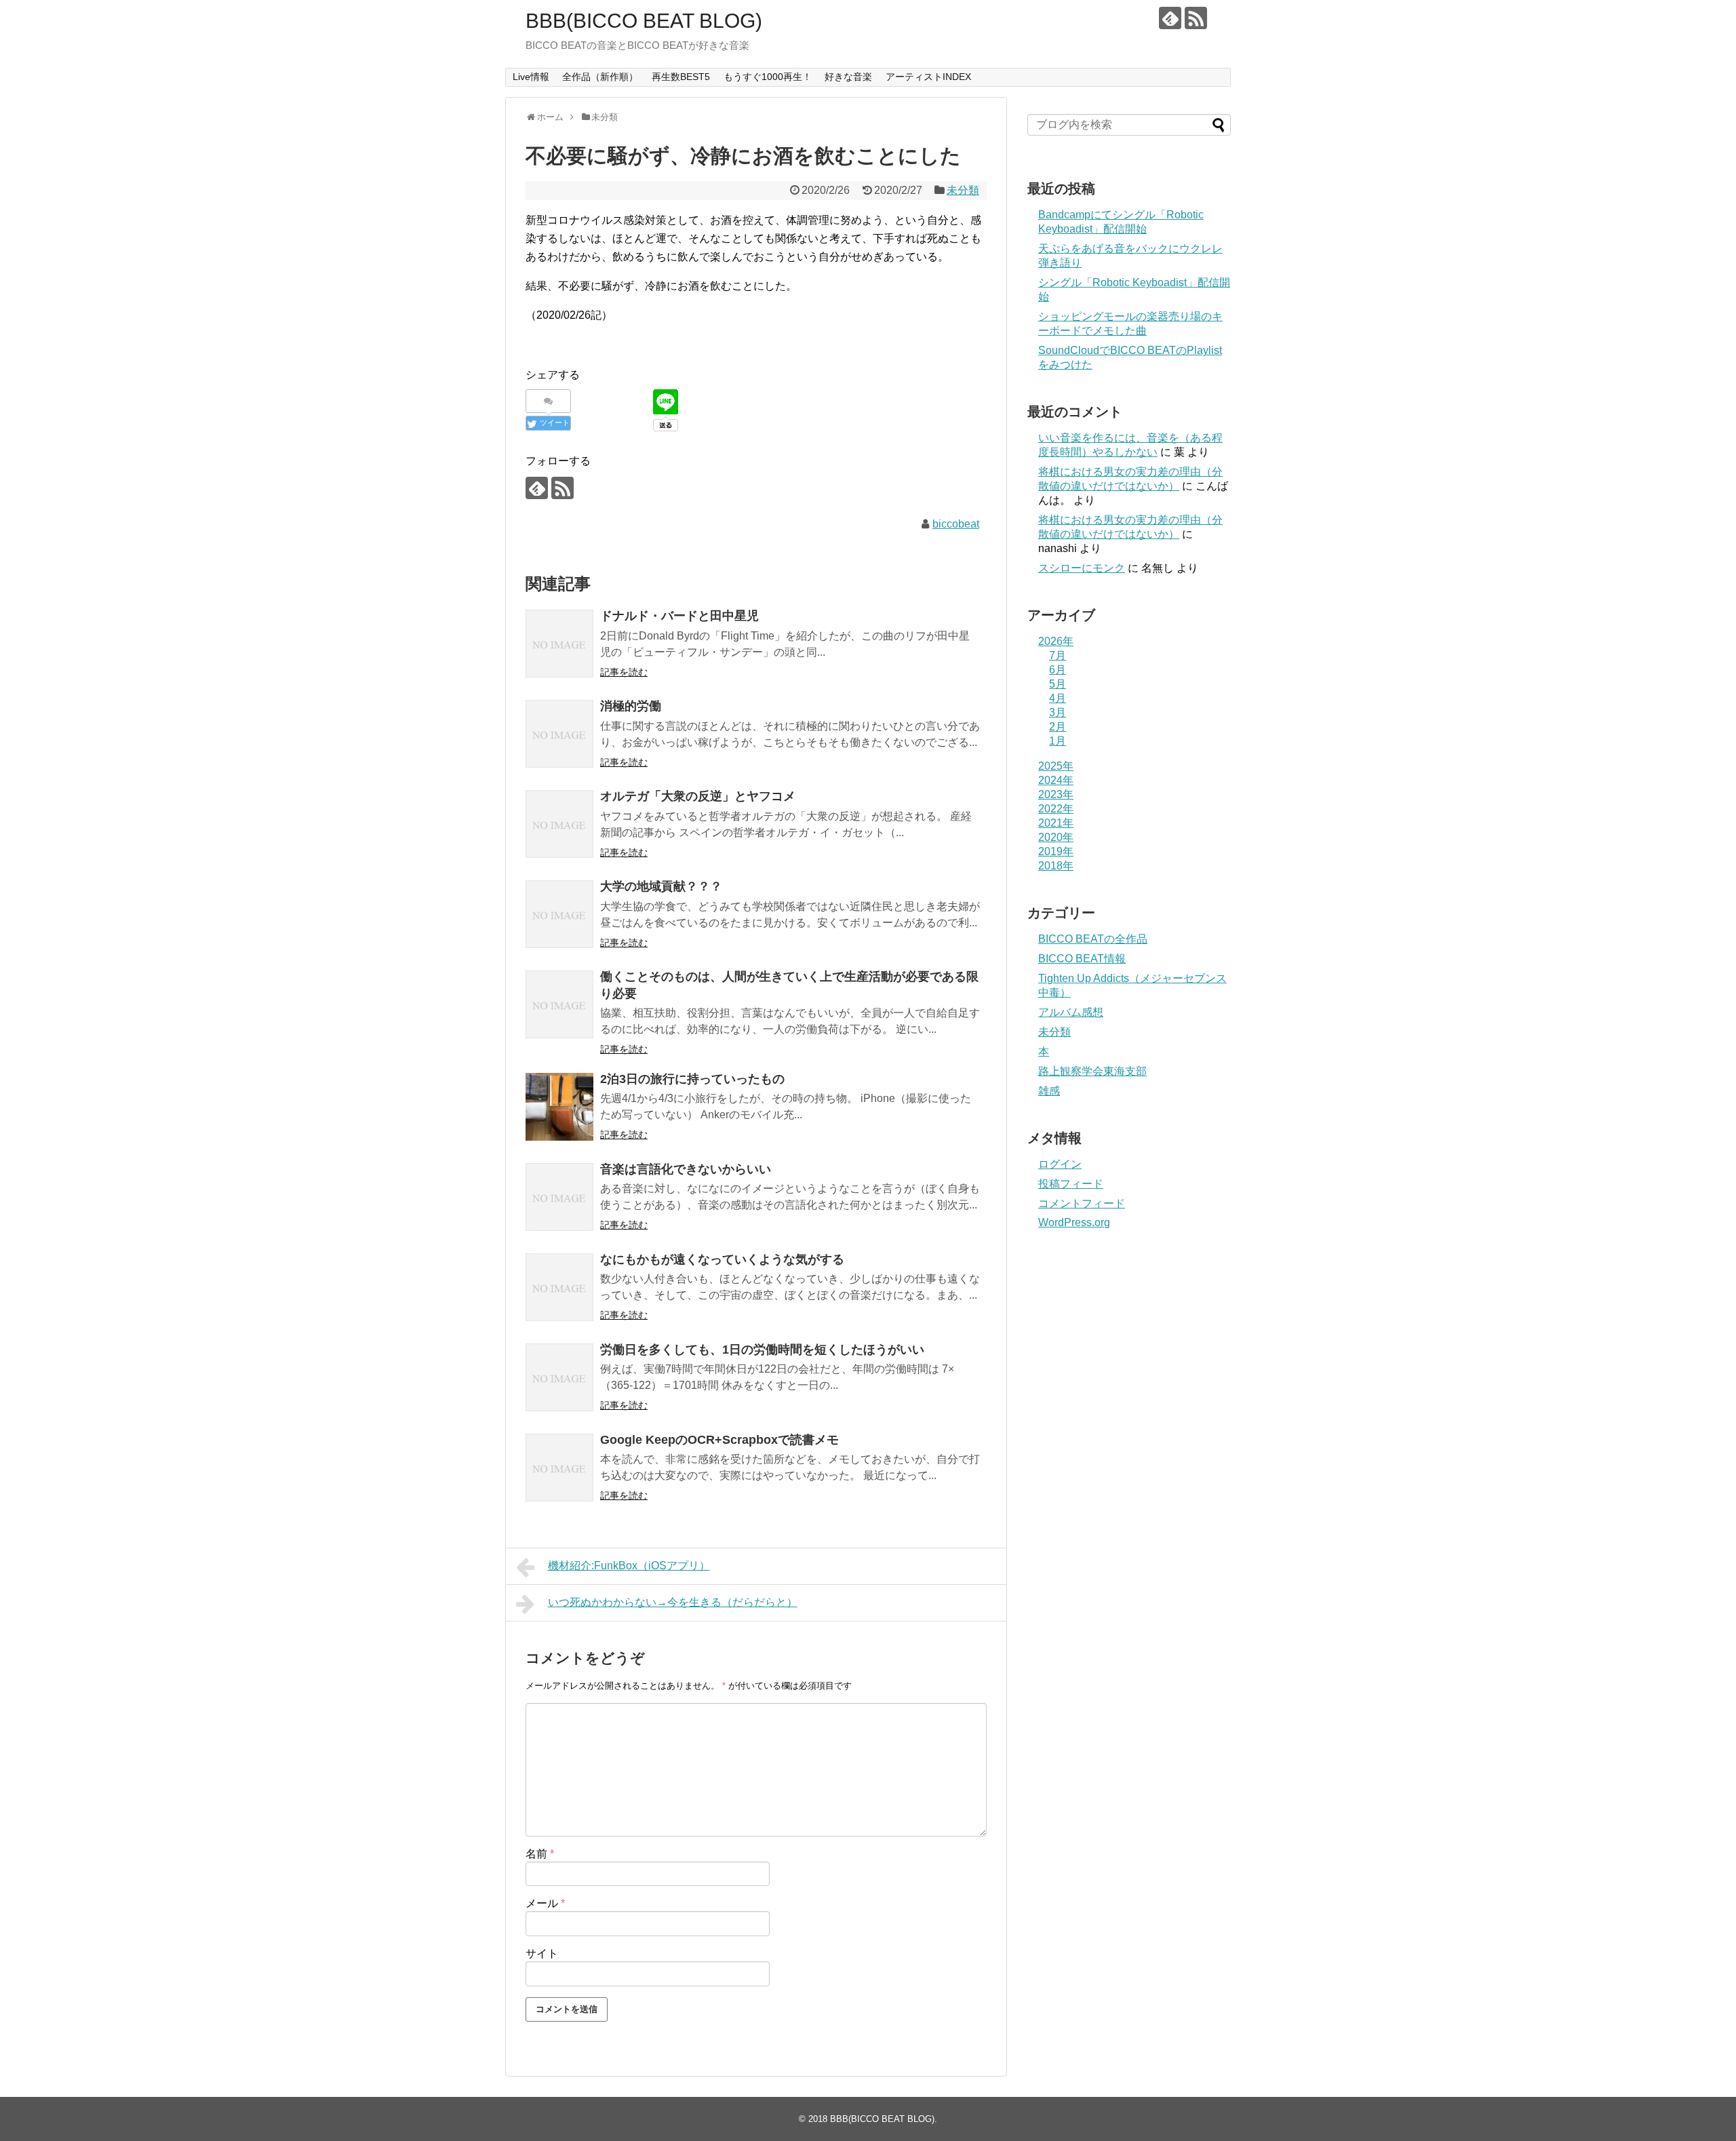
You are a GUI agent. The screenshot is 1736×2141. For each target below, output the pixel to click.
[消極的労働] (559, 734)
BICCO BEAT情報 (1082, 959)
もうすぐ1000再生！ (768, 77)
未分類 (963, 190)
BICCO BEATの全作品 (1093, 939)
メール (545, 1903)
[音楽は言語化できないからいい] (559, 1197)
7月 (1058, 655)
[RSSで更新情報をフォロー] (1196, 18)
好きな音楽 (848, 77)
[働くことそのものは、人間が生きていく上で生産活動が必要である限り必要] (559, 1004)
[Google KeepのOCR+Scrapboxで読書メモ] (559, 1468)
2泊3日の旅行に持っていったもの (692, 1079)
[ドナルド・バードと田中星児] (559, 644)
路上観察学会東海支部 (1092, 1071)
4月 (1058, 698)
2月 (1058, 727)
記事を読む (624, 672)
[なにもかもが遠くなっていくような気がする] (559, 1287)
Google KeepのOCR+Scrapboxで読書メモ (719, 1440)
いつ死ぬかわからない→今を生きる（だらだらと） (673, 1602)
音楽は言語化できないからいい (686, 1169)
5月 (1058, 684)
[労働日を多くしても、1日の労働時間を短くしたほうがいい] (559, 1377)
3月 (1058, 712)
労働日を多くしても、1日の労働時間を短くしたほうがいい (762, 1350)
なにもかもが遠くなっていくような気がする (722, 1259)
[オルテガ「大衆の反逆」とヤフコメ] (559, 824)
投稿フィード (1071, 1184)
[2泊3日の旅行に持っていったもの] (559, 1107)
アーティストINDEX (928, 77)
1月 (1058, 741)
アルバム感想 (1071, 1012)
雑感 (1049, 1091)
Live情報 (531, 77)
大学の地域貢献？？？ (661, 886)
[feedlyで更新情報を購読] (1170, 18)
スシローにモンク (1082, 568)
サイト (542, 1953)
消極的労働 (631, 706)
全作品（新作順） (600, 77)
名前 (540, 1854)
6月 (1058, 670)
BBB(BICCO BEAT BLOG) (644, 21)
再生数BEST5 (681, 77)
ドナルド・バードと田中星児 (679, 616)
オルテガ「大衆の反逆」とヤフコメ (698, 796)
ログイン (1060, 1164)
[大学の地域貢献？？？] (559, 914)
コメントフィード (1082, 1203)
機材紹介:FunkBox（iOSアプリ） (629, 1566)
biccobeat (956, 524)
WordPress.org (1074, 1222)
